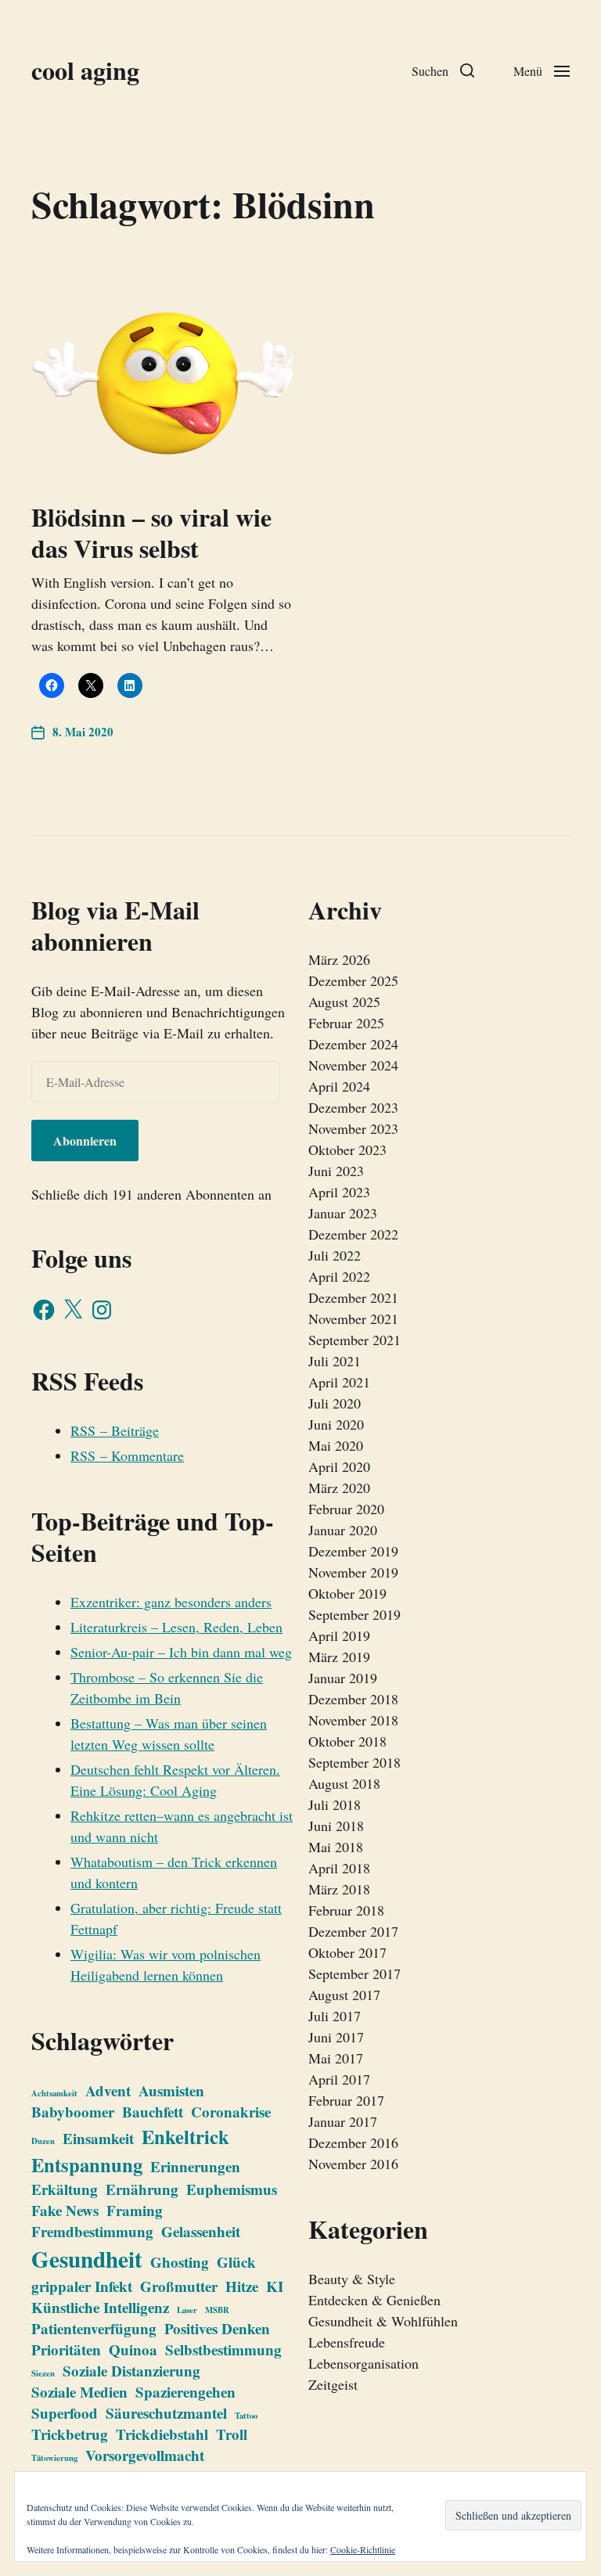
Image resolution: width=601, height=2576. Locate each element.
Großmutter (179, 2286)
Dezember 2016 (353, 2142)
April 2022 (339, 1276)
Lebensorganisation (363, 2363)
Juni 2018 (336, 1826)
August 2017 (344, 1995)
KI (275, 2286)
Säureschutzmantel (166, 2413)
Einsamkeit (98, 2138)
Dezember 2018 (353, 1699)
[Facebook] (44, 1310)
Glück (236, 2262)
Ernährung (142, 2189)
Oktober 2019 (347, 1593)
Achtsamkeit (54, 2093)
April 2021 (339, 1382)
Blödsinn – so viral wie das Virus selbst (151, 532)
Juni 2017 (336, 2037)
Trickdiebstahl (162, 2434)
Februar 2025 (346, 1023)
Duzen (43, 2141)
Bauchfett (153, 2112)
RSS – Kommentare (127, 1455)
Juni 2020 (336, 1424)
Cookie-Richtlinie (363, 2549)
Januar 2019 (343, 1678)
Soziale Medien (79, 2392)
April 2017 (339, 2079)
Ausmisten (171, 2090)
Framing (135, 2210)
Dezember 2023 (353, 1107)
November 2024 (353, 1065)
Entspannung (87, 2164)
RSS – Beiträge (115, 1430)
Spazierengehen (185, 2392)
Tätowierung (54, 2458)
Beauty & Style (352, 2279)
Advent (108, 2090)
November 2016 (353, 2164)
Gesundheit (87, 2259)
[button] (443, 70)
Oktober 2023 (347, 1149)
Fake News (65, 2210)
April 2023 (339, 1192)
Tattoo (246, 2416)
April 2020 (339, 1466)
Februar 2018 (346, 1910)
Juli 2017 (335, 2016)
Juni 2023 (336, 1171)
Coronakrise (231, 2112)
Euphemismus (232, 2189)
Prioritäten (66, 2349)
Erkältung (65, 2189)
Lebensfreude (347, 2342)
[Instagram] (102, 1310)
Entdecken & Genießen (374, 2300)
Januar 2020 (343, 1530)
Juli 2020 (335, 1403)
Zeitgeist (333, 2384)
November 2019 (353, 1572)
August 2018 (344, 1783)
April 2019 (339, 1635)
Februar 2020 (346, 1509)
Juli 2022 (335, 1255)
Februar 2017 (346, 2100)
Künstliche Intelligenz (100, 2307)
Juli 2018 (335, 1804)
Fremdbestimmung (92, 2231)
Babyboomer (73, 2112)
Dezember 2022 (353, 1234)
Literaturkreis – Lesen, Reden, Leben (176, 1627)
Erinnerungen (195, 2166)
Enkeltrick (185, 2136)
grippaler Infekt (82, 2286)
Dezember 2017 (353, 1931)
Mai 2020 (336, 1445)
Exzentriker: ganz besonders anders (171, 1602)
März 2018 (339, 1889)
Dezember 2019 (353, 1551)
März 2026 (339, 959)
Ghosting (180, 2262)
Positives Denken (217, 2328)
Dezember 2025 (353, 980)
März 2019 (339, 1657)
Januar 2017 (343, 2121)
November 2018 (353, 1720)
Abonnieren (85, 1140)
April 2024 (339, 1086)
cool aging (85, 70)
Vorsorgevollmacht (145, 2455)
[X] (73, 1310)
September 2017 (354, 1973)
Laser (187, 2310)
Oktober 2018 (347, 1741)
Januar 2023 (343, 1213)
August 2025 (344, 1002)
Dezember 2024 (353, 1044)
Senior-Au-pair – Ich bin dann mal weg (181, 1652)
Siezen (43, 2373)
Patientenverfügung (94, 2328)
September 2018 (354, 1762)
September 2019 (354, 1614)
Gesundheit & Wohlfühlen (383, 2321)
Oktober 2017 (347, 1952)
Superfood (65, 2413)
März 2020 (339, 1488)
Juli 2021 (335, 1361)
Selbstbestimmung (223, 2349)
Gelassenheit (201, 2231)
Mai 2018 (336, 1847)
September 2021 (354, 1340)
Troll (232, 2434)
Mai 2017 (336, 2058)
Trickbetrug (70, 2434)
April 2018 (339, 1868)
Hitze (242, 2286)
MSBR (217, 2310)
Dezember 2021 (353, 1297)
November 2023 (353, 1128)
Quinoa (133, 2349)
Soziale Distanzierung (131, 2371)
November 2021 (353, 1319)
